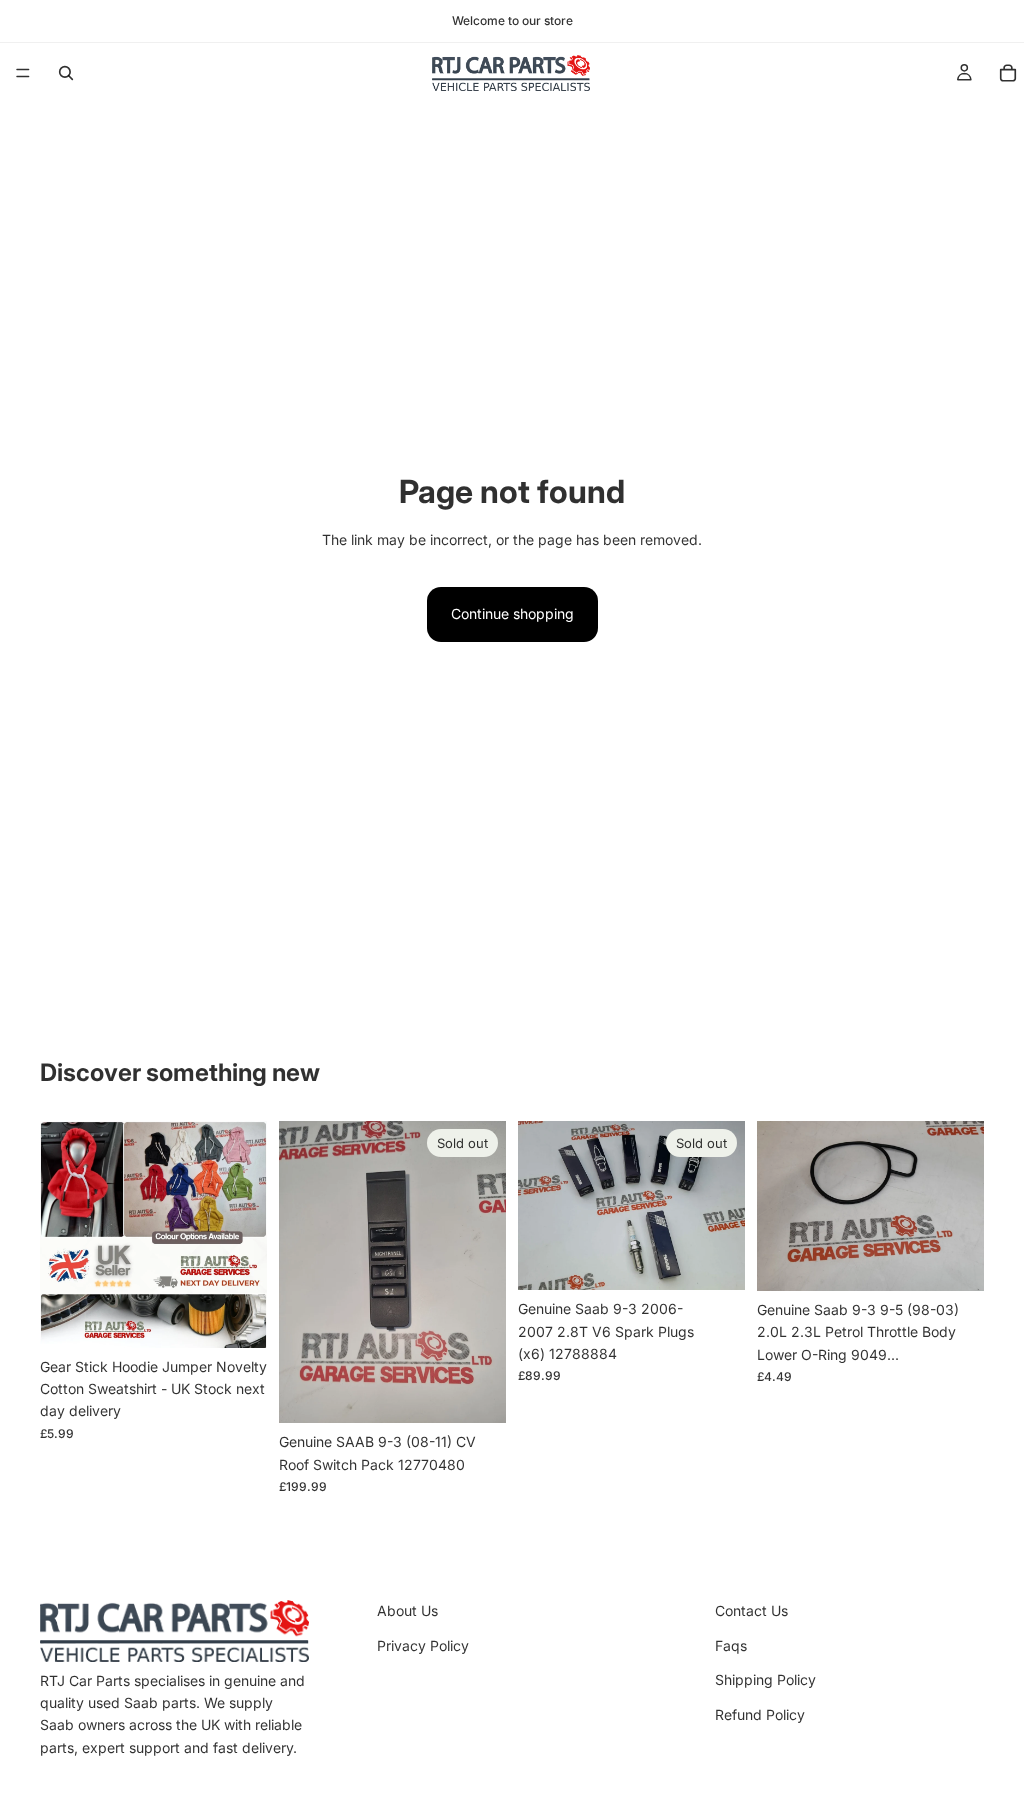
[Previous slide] (301, 1272)
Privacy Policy (423, 1645)
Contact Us (751, 1610)
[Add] (953, 1260)
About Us (407, 1610)
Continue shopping (512, 613)
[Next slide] (484, 1272)
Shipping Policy (765, 1679)
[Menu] (23, 73)
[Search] (66, 73)
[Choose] (236, 1317)
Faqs (731, 1645)
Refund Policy (760, 1714)
